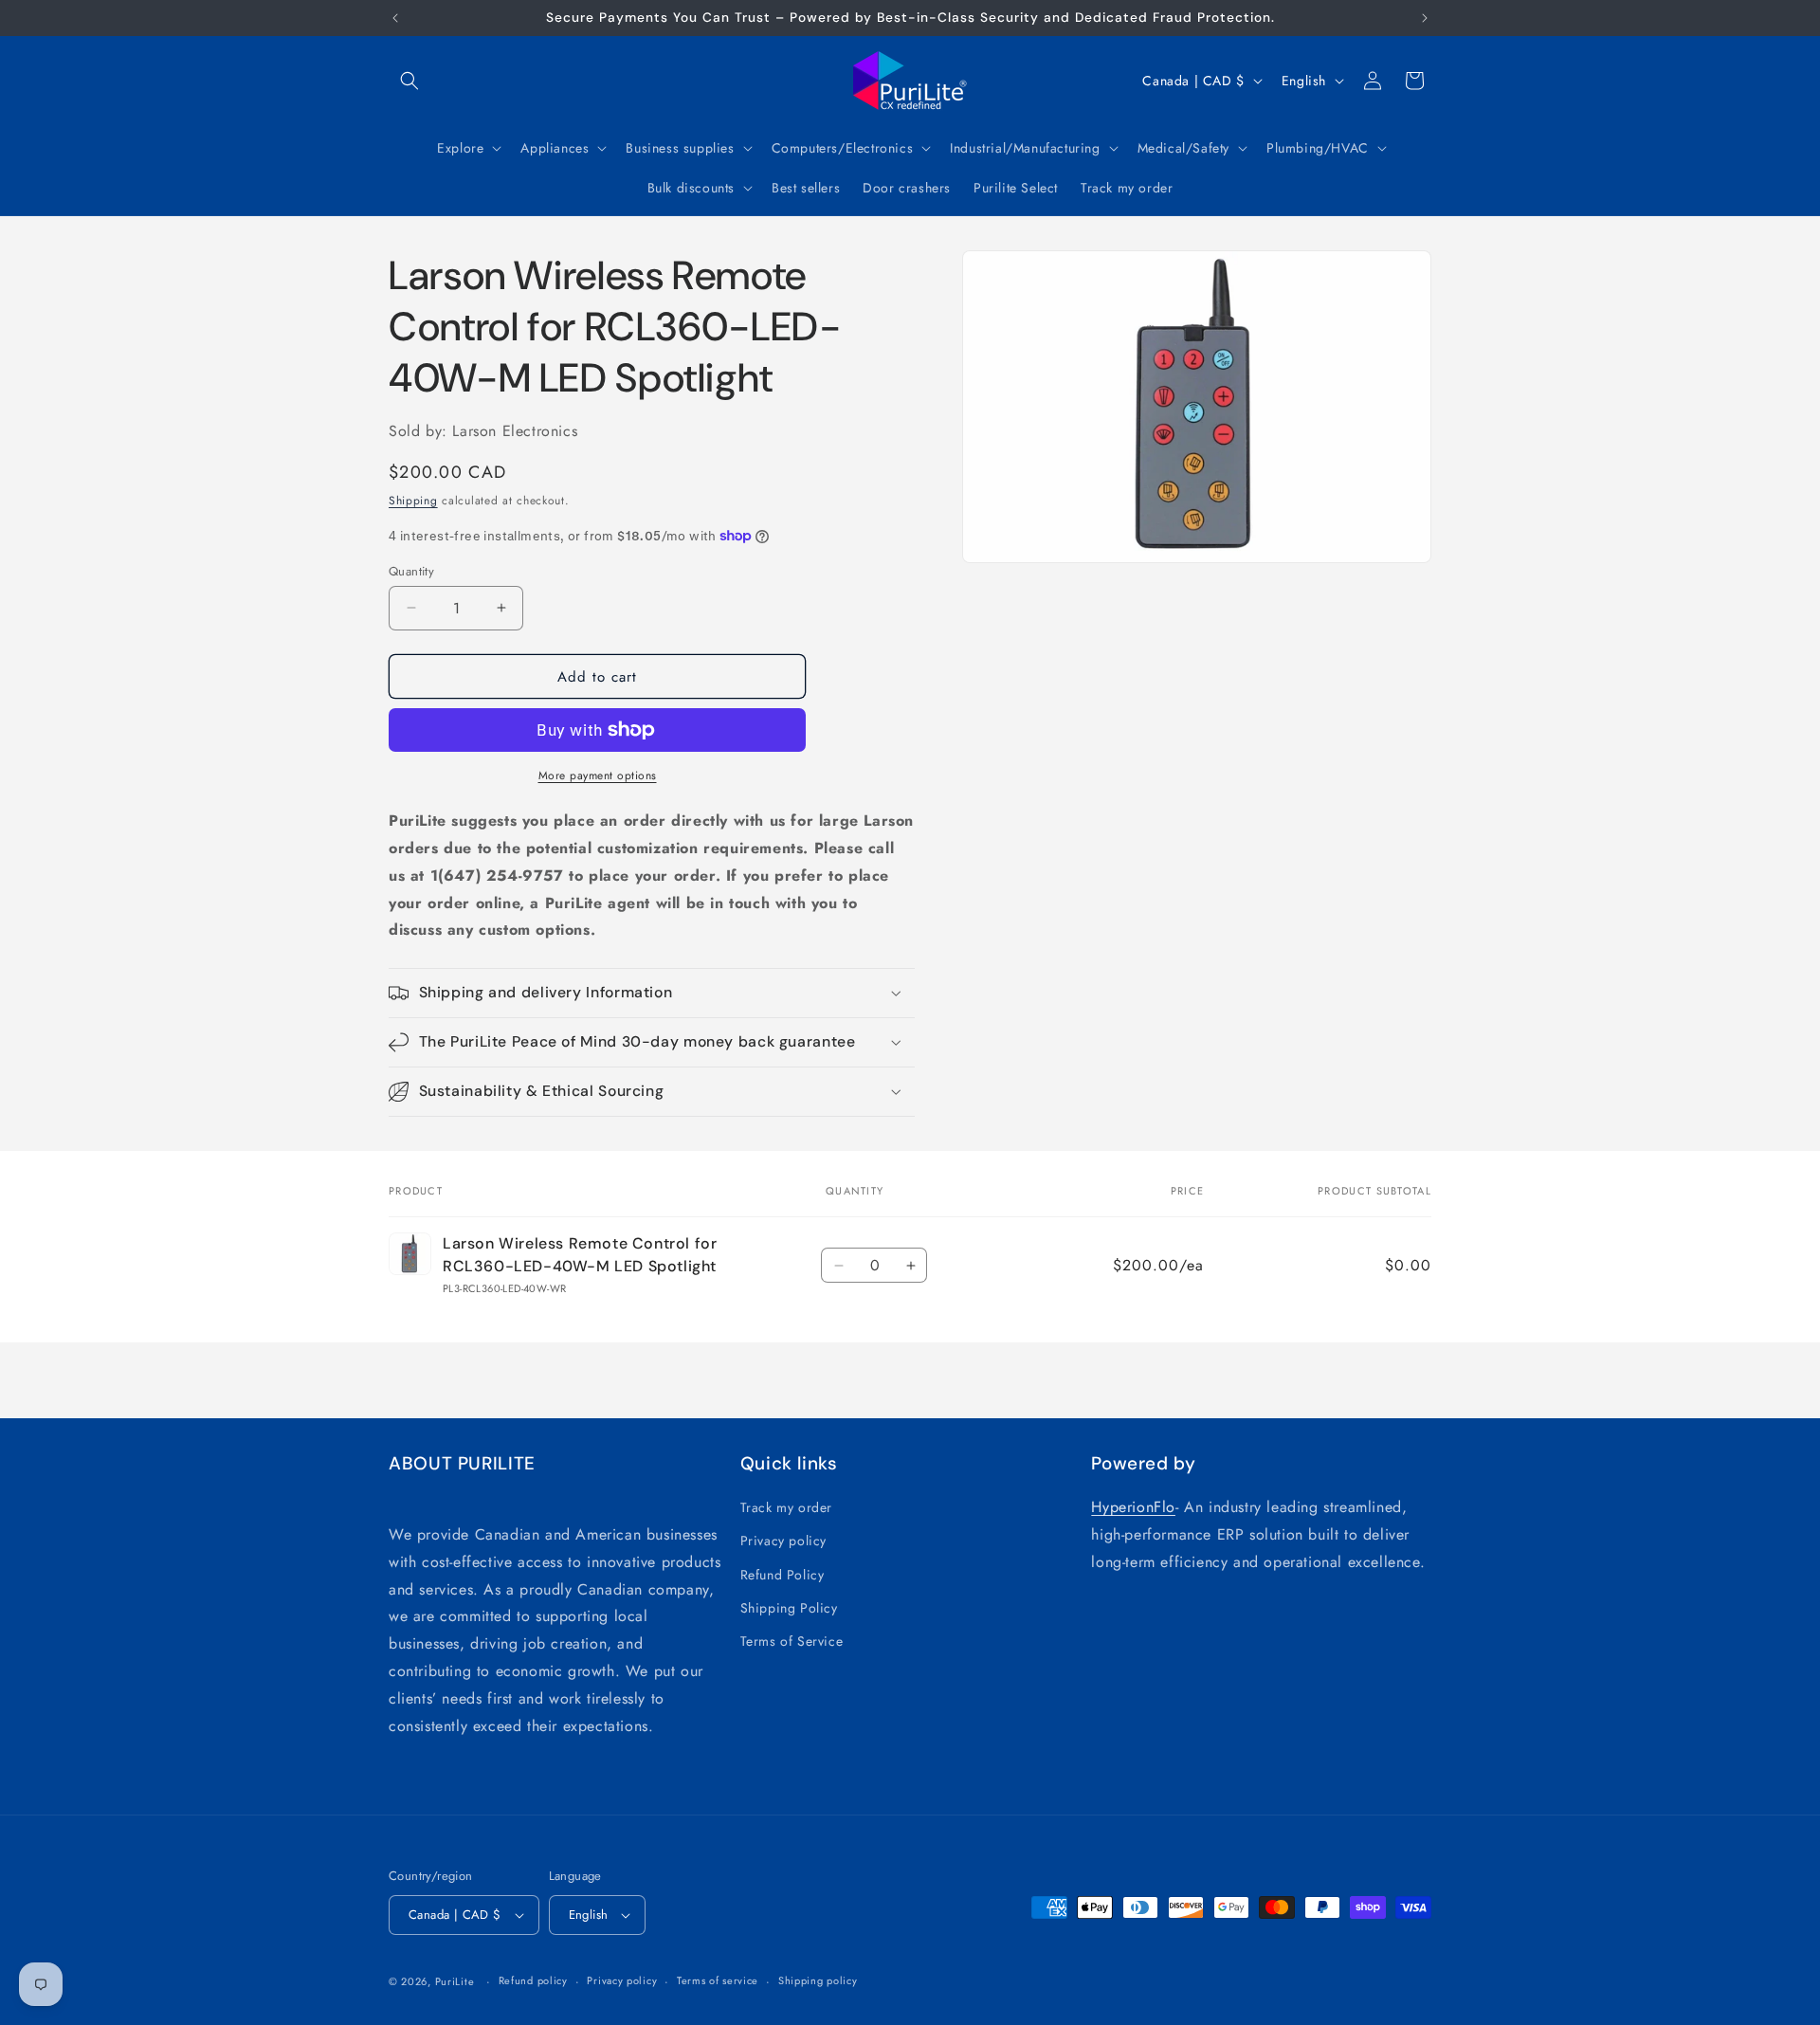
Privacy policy (783, 1541)
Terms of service (718, 1980)
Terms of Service (792, 1641)
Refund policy (533, 1980)
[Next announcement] (1425, 18)
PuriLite (455, 1981)
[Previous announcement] (395, 18)
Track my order (786, 1507)
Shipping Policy (789, 1608)
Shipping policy (818, 1980)
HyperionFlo (1133, 1507)
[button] (409, 81)
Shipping (413, 501)
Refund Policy (783, 1575)
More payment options (598, 775)
